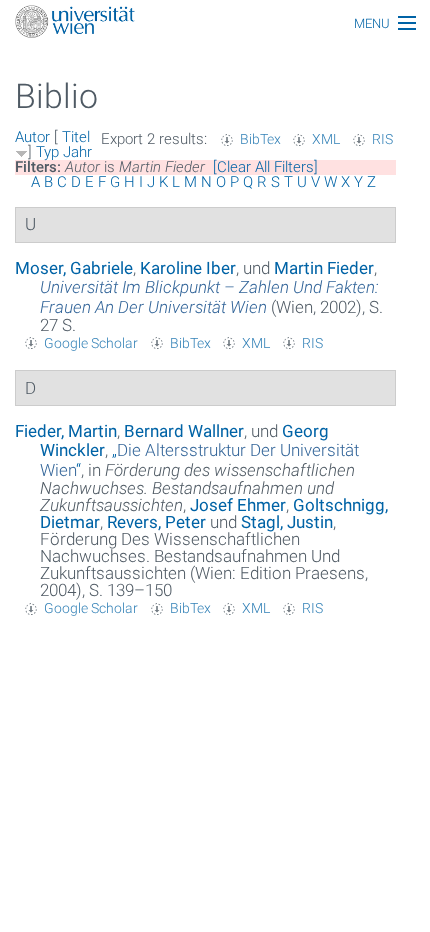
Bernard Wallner (184, 431)
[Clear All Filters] (265, 167)
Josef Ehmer (238, 505)
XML (326, 139)
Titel (76, 137)
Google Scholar (91, 343)
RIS (382, 139)
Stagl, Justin (287, 522)
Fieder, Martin (66, 431)
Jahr (77, 152)
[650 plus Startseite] (215, 23)
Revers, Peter (156, 522)
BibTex (260, 139)
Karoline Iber (188, 268)
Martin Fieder (324, 268)
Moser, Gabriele (74, 268)
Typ (47, 152)
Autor (32, 137)
